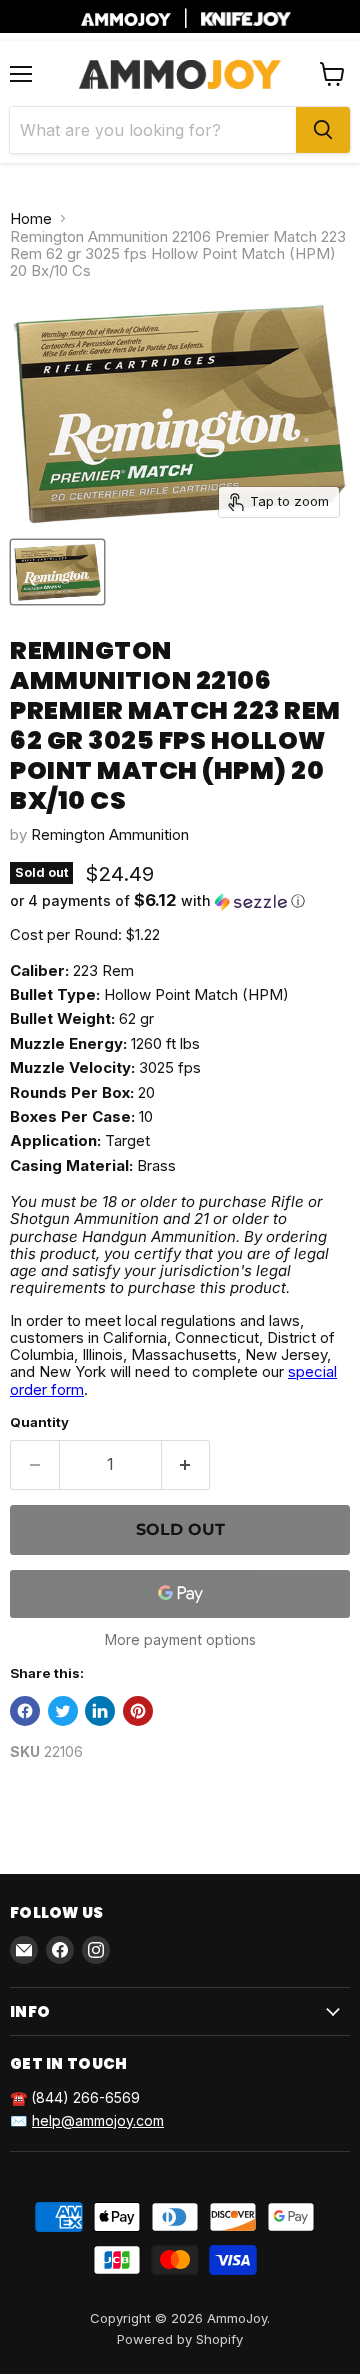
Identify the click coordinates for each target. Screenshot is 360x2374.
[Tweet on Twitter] (63, 1711)
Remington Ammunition (110, 834)
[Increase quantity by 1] (186, 1465)
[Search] (323, 130)
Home (31, 218)
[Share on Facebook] (25, 1711)
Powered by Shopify (180, 2339)
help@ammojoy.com (98, 2120)
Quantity (39, 1422)
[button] (180, 901)
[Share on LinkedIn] (100, 1711)
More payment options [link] (180, 1640)
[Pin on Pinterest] (138, 1711)
